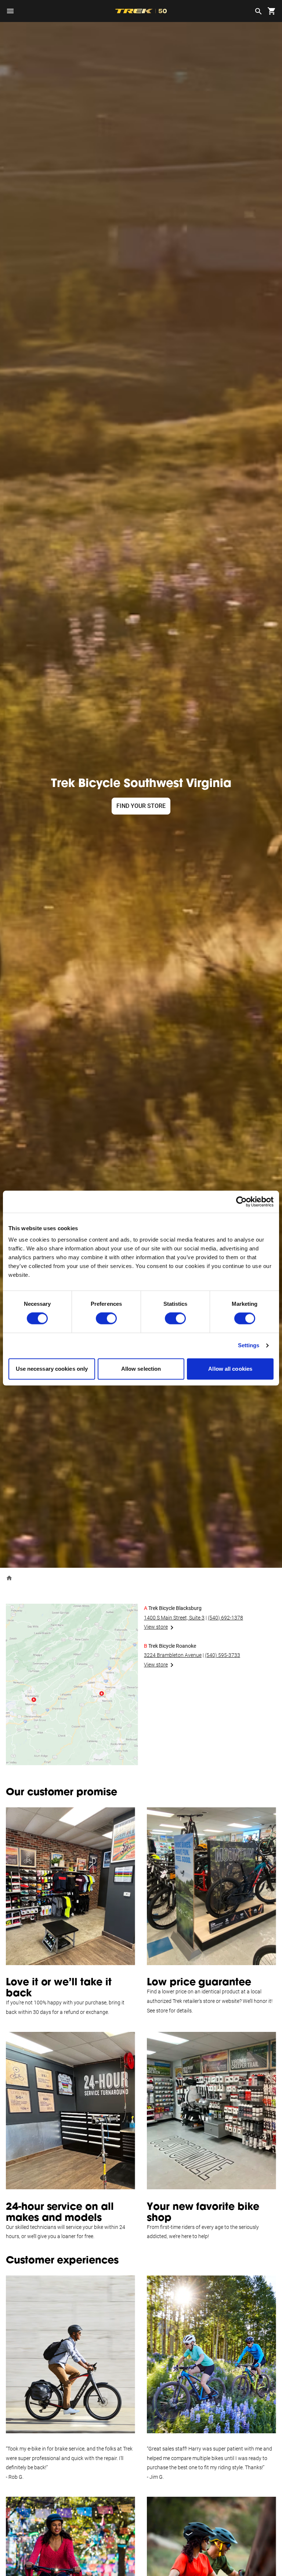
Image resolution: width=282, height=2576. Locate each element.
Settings (249, 1346)
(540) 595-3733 (223, 1655)
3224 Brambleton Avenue (173, 1655)
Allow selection (141, 1369)
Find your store (141, 806)
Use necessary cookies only (52, 1369)
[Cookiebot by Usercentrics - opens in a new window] (241, 1202)
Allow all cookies (230, 1369)
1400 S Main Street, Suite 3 (174, 1618)
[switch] (106, 1319)
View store (156, 1627)
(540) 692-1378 (225, 1618)
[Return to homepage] (9, 1578)
